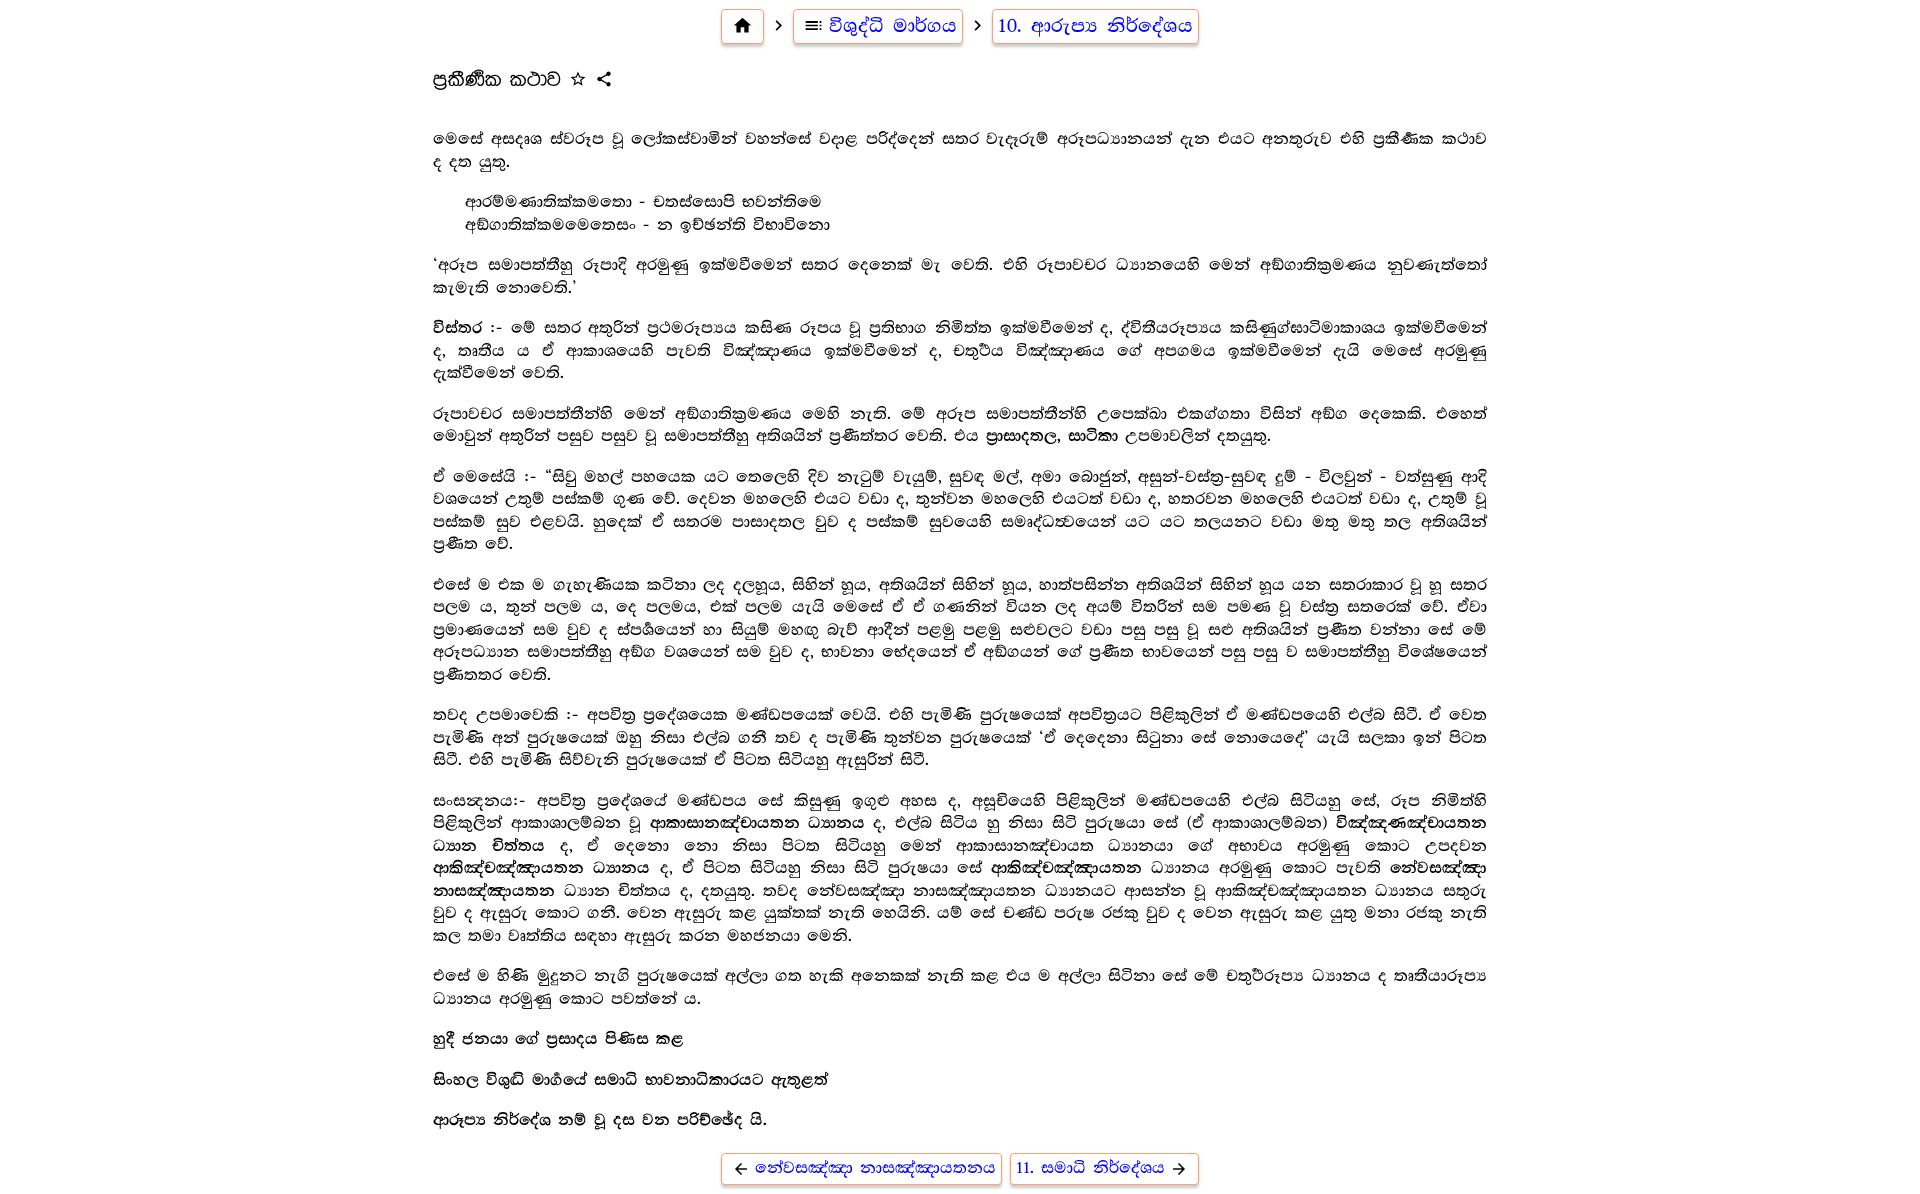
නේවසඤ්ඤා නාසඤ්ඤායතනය (864, 1168)
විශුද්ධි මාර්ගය (880, 26)
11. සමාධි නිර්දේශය (1102, 1168)
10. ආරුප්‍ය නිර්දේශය (1095, 26)
